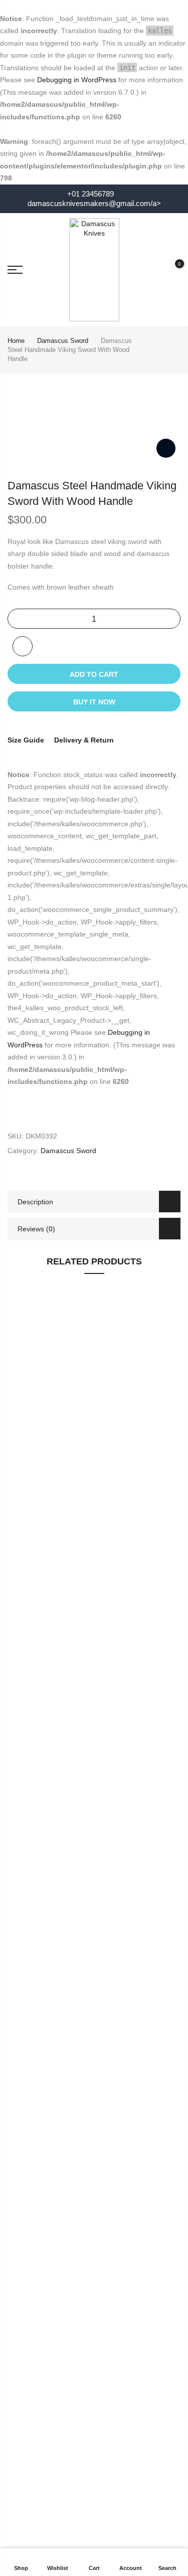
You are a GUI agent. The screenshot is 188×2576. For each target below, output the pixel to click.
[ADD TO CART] (168, 1452)
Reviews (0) (36, 1229)
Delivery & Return (84, 740)
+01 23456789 (89, 194)
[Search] (154, 270)
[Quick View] (168, 1434)
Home (16, 341)
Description (35, 1202)
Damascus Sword (63, 341)
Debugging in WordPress (77, 80)
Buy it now (94, 702)
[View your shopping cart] (172, 270)
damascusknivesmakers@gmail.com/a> (94, 204)
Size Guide (26, 740)
